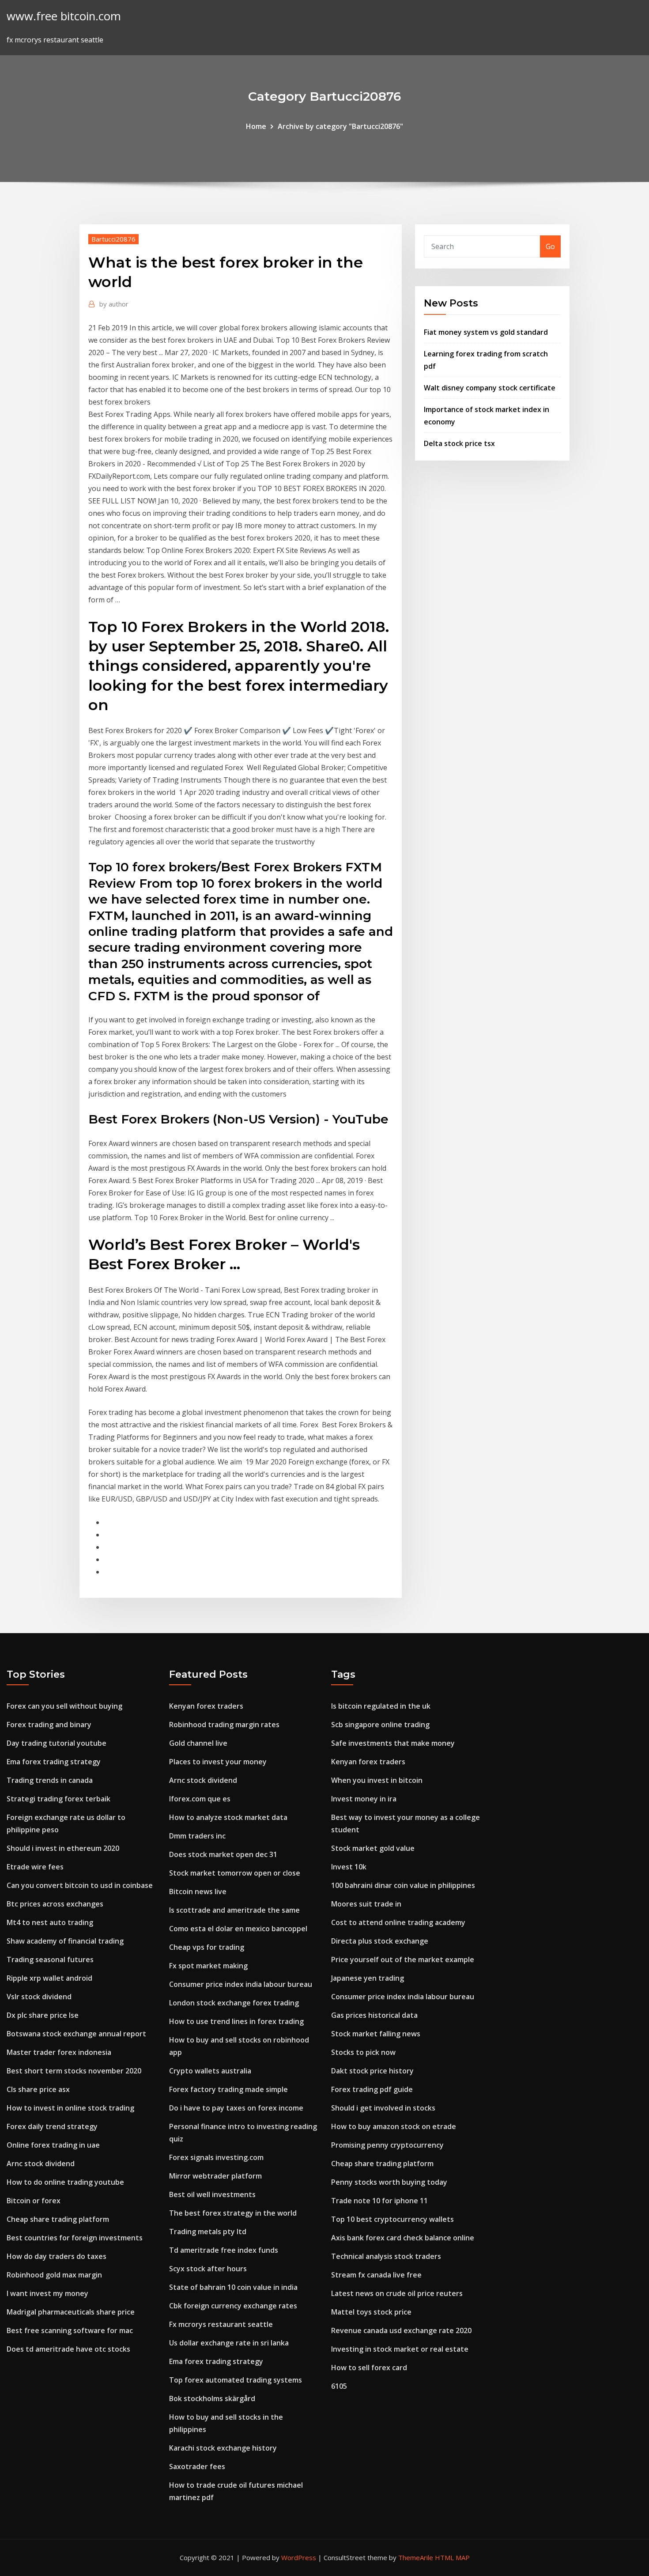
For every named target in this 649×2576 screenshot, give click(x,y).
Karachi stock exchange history (223, 2448)
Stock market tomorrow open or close (235, 1873)
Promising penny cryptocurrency (387, 2145)
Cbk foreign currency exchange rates (233, 2306)
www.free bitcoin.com (64, 16)
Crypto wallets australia (210, 2071)
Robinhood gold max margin (54, 2275)
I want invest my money (47, 2293)
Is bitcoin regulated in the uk (381, 1706)
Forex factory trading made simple (228, 2089)
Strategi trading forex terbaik (58, 1799)
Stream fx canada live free (376, 2275)
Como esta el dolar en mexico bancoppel (238, 1929)
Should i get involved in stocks (383, 2108)
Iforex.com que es (200, 1799)
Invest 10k (349, 1867)
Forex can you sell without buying (64, 1706)
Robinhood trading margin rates (224, 1725)
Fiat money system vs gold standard (486, 332)
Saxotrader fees (197, 2466)
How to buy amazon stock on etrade (394, 2126)
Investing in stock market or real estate (400, 2349)
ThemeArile (416, 2557)
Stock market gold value (373, 1848)
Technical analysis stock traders (386, 2256)
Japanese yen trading (368, 1978)
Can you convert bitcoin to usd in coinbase (80, 1885)
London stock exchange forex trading (234, 2003)
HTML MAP (452, 2557)
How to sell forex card (369, 2368)
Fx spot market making (208, 1966)
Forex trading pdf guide (372, 2089)
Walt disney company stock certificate (490, 388)
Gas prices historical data (374, 2015)
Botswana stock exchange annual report (76, 2034)
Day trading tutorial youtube (57, 1743)
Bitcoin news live (198, 1891)
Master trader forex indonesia (59, 2052)
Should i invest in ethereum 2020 (63, 1848)
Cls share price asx (38, 2089)
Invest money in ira (364, 1799)
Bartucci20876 (113, 239)
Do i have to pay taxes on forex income (236, 2108)
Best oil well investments (212, 2194)
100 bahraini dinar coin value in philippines (403, 1885)
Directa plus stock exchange (380, 1941)
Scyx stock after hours (208, 2269)
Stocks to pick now (363, 2052)
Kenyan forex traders (206, 1706)
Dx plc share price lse (43, 2015)
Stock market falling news (376, 2034)
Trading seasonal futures (50, 1959)
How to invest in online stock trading (70, 2108)
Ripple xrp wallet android (49, 1978)
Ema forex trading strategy (54, 1762)
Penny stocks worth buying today (389, 2182)
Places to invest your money (218, 1762)
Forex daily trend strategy (52, 2126)
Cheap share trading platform (58, 2219)
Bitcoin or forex (34, 2201)
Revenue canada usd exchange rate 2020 (401, 2330)
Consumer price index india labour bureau (241, 1984)
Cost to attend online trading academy (398, 1922)
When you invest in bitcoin (377, 1780)
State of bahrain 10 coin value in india (233, 2287)
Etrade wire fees (35, 1867)
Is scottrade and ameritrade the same (234, 1910)
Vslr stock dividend (39, 1997)
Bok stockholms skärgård (212, 2398)
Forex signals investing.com (216, 2157)
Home (256, 126)
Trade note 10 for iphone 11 (379, 2201)
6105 (339, 2386)
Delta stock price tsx (459, 443)
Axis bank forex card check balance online (403, 2238)
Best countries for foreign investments (75, 2238)
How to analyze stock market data (228, 1817)
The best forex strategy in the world (233, 2213)
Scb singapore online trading (380, 1725)
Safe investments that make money (393, 1743)
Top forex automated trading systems (236, 2380)
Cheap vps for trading (207, 1947)
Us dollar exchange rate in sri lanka (229, 2343)
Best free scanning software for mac (70, 2330)
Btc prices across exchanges (55, 1904)
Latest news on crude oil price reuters (397, 2293)
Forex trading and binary (49, 1725)
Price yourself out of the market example (403, 1959)
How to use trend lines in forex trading (236, 2021)
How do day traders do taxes (57, 2256)
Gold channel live (198, 1743)
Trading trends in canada (50, 1780)
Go (550, 246)
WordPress (299, 2557)
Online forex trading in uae (53, 2145)
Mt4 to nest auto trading (50, 1922)
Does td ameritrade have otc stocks (68, 2349)
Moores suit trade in (366, 1904)
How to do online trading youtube (65, 2182)
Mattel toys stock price (371, 2312)
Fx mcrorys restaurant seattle (221, 2324)
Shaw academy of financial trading (65, 1941)
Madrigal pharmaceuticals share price (71, 2312)
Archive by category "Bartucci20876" (340, 126)
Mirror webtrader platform (215, 2176)
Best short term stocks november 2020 (74, 2071)
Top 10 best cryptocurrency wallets (392, 2219)
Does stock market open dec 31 (223, 1854)
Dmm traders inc (197, 1836)
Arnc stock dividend (41, 2164)
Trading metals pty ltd (208, 2232)
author (114, 304)
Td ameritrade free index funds (224, 2250)
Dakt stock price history (372, 2071)
